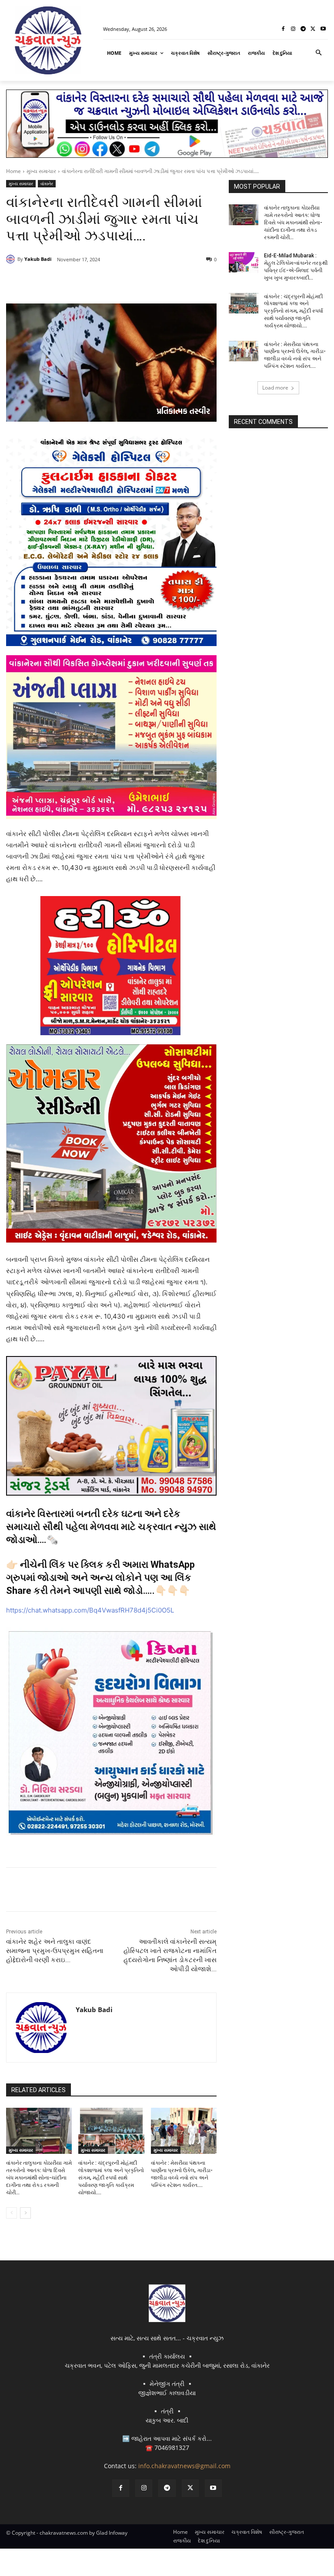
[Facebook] (283, 29)
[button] (319, 53)
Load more (275, 388)
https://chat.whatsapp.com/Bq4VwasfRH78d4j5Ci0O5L (90, 1610)
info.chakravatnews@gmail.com (184, 2466)
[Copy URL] (146, 282)
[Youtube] (323, 29)
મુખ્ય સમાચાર (41, 171)
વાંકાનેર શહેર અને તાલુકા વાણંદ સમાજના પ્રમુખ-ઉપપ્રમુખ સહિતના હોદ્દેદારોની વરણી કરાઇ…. (55, 1951)
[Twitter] (313, 29)
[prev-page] (12, 2213)
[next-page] (25, 2213)
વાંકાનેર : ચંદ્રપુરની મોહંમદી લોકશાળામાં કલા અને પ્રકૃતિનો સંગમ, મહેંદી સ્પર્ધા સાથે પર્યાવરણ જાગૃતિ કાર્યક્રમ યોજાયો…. (111, 2178)
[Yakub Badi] (12, 259)
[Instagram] (293, 29)
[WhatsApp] (126, 282)
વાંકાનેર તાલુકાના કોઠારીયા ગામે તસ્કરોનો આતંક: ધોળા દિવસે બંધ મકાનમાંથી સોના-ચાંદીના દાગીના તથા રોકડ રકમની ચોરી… (39, 2178)
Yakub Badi (38, 259)
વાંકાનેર (47, 183)
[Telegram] (303, 29)
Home (13, 171)
